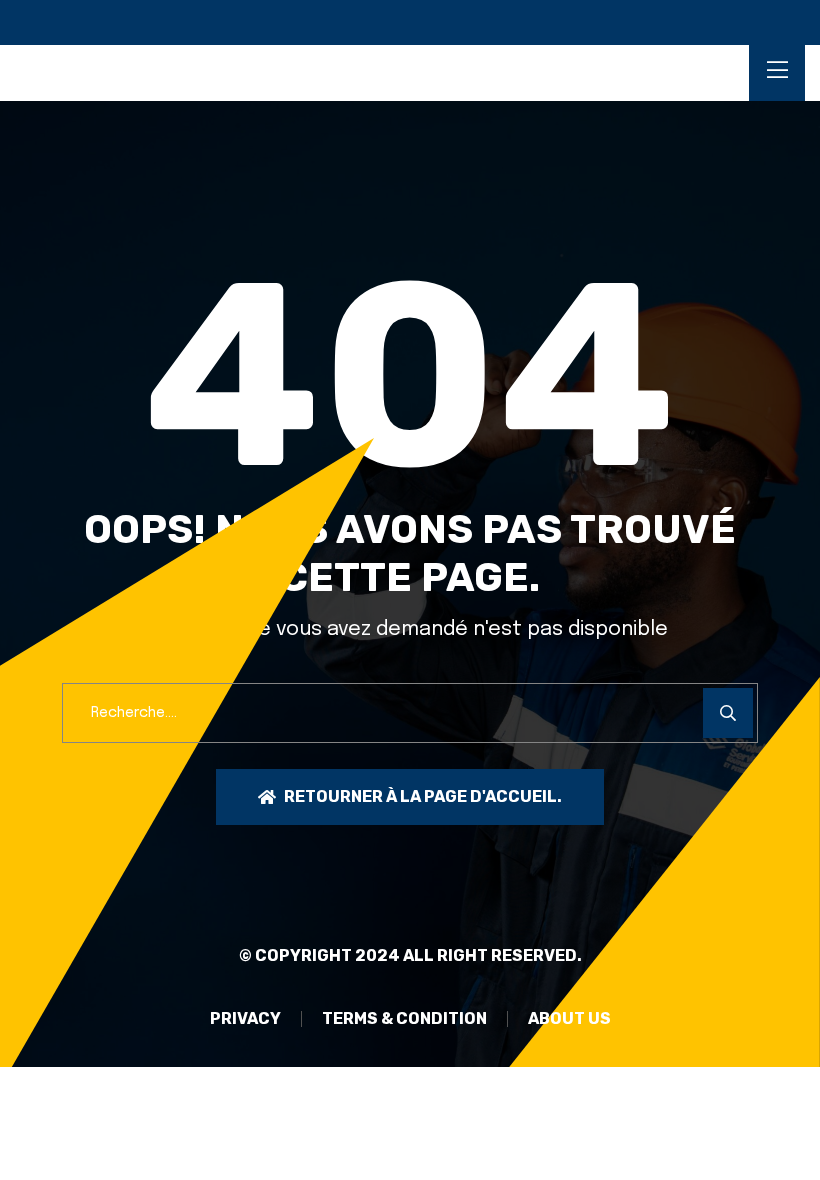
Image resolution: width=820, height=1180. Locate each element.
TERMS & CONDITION (404, 1019)
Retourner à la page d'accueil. (423, 796)
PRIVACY (245, 1019)
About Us (569, 1019)
